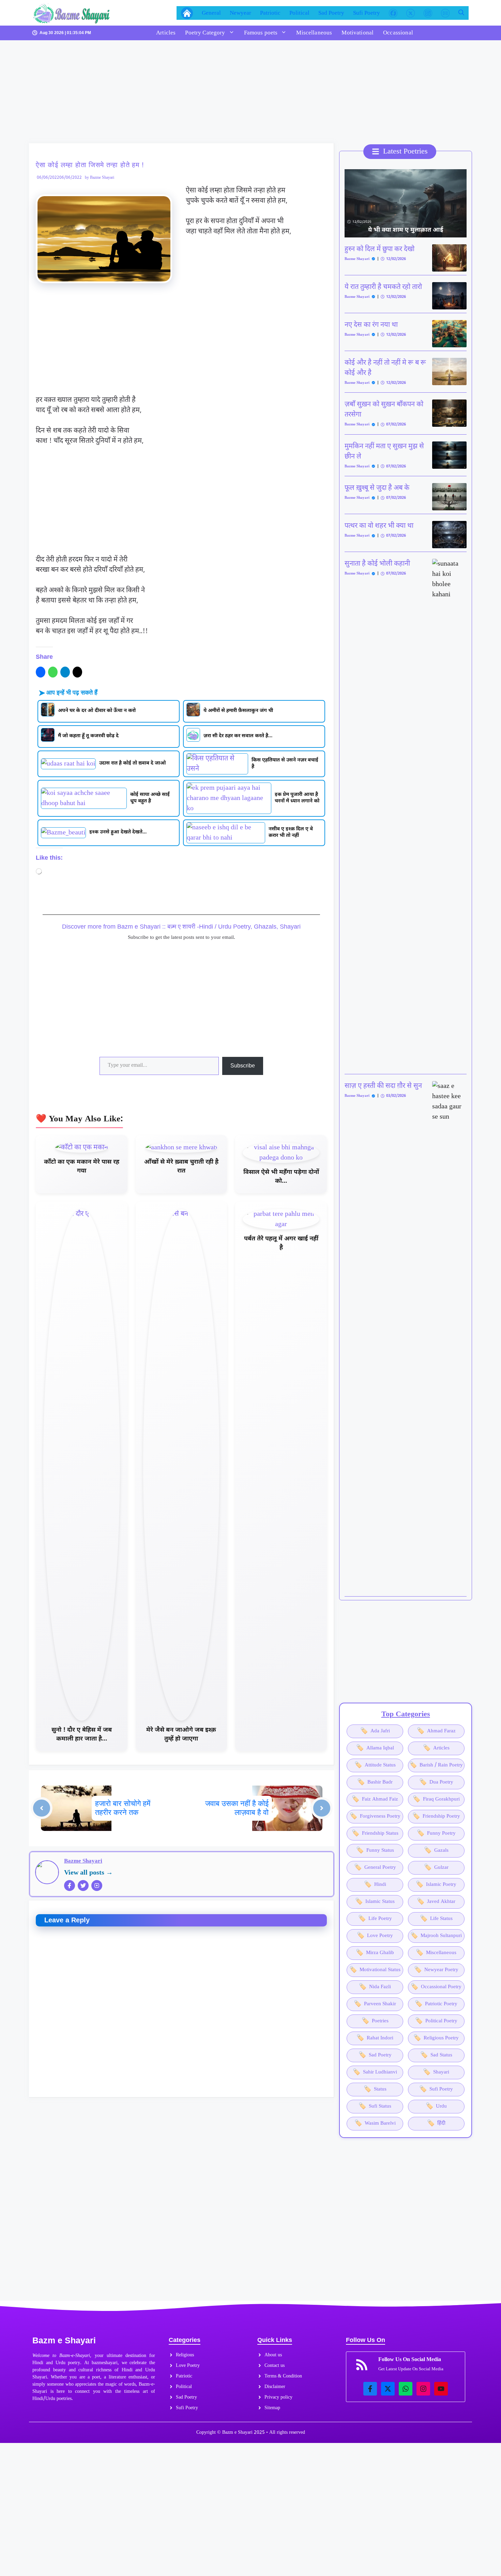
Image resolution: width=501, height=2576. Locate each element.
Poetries (375, 2021)
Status (375, 2089)
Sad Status (436, 2055)
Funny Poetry (436, 1833)
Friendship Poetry (436, 1816)
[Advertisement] (182, 93)
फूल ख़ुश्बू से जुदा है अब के (377, 488)
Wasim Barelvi (375, 2123)
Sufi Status (375, 2106)
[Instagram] (97, 1886)
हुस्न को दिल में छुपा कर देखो (379, 249)
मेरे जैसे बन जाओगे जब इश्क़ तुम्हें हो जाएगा (181, 1735)
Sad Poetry (331, 13)
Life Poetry (375, 1919)
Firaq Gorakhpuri (436, 1799)
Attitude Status (375, 1765)
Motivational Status (375, 1970)
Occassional (398, 33)
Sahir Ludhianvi (375, 2072)
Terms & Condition (283, 2376)
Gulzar (436, 1868)
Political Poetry (436, 2021)
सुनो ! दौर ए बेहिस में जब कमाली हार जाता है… (82, 1735)
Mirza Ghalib (375, 1953)
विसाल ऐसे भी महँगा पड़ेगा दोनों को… (281, 1177)
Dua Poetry (436, 1782)
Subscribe (243, 1066)
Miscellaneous (314, 33)
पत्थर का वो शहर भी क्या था (379, 526)
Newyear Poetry (436, 1970)
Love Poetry (375, 1936)
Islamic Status (375, 1902)
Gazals (436, 1851)
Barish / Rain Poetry (436, 1765)
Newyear (240, 13)
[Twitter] (83, 1886)
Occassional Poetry (436, 1987)
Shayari (436, 2072)
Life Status (436, 1919)
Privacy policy (278, 2397)
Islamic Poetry (436, 1885)
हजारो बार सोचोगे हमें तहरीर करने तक (123, 1808)
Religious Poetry (436, 2038)
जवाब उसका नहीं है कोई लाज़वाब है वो (237, 1808)
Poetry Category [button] (205, 33)
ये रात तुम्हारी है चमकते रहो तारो (383, 287)
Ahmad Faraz (436, 1731)
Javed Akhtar (436, 1902)
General (211, 13)
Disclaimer (275, 2387)
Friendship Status (375, 1833)
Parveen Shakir (375, 2004)
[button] (461, 13)
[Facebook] (70, 1886)
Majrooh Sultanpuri (436, 1936)
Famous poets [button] (261, 33)
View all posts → (88, 1873)
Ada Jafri (375, 1731)
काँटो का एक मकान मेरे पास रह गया (82, 1167)
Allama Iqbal (375, 1748)
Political (299, 13)
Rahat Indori (375, 2038)
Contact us (275, 2366)
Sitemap (272, 2408)
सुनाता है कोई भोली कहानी (377, 564)
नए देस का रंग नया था (371, 325)
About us (273, 2355)
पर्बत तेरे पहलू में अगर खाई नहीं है (281, 1243)
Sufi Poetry (367, 13)
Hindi (375, 1885)
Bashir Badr (375, 1782)
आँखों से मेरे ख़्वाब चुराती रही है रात (181, 1167)
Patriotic (270, 13)
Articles (166, 33)
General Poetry (375, 1868)
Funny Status (375, 1851)
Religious (185, 2355)
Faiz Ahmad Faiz (375, 1799)
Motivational (358, 33)
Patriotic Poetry (436, 2004)
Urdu (436, 2106)
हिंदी (436, 2123)
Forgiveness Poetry (375, 1816)
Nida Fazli (375, 1987)
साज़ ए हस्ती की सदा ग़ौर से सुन (383, 1086)
